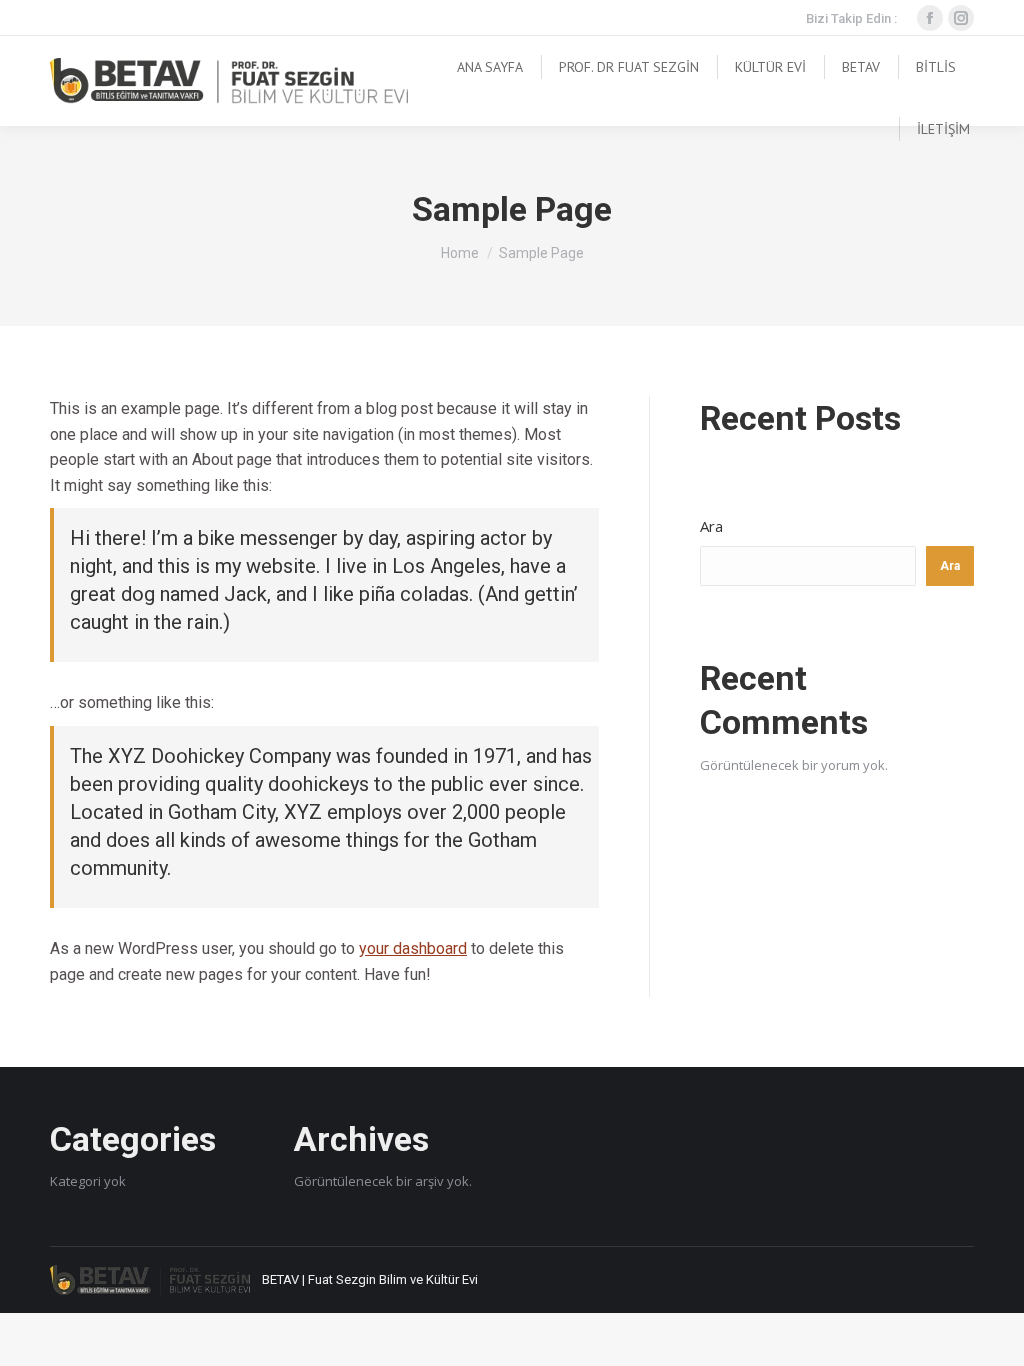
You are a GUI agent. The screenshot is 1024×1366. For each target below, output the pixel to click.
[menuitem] (490, 67)
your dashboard (413, 948)
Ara (711, 526)
